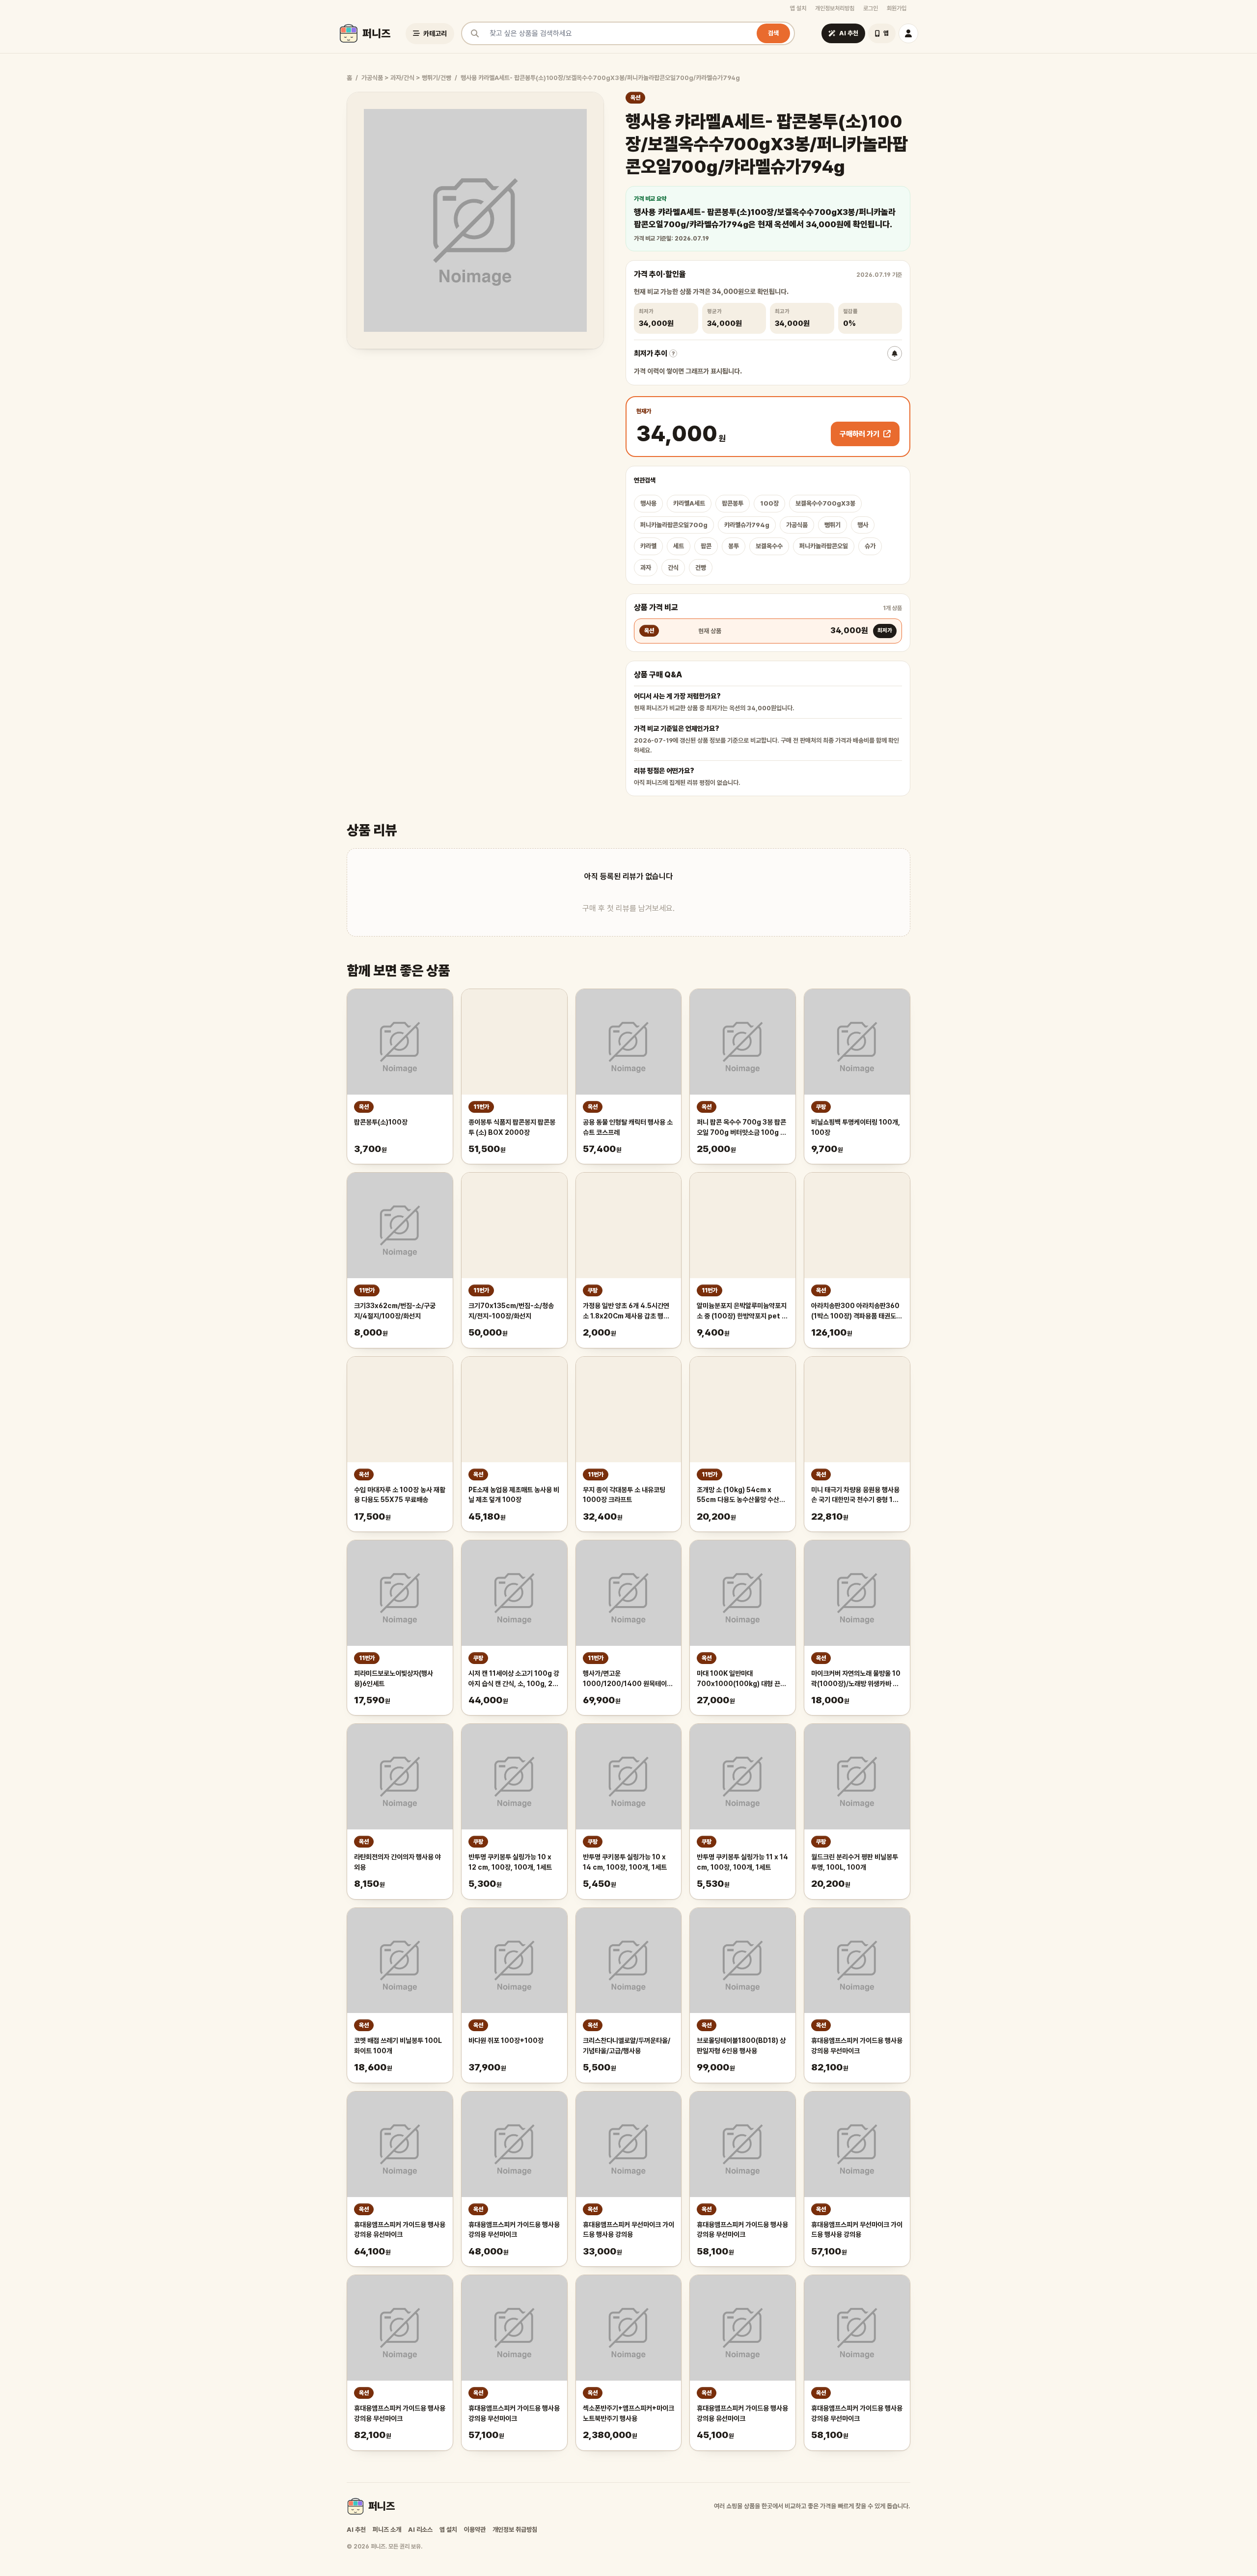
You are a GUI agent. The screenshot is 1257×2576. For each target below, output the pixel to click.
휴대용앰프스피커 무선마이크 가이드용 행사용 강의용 (628, 2230)
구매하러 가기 (860, 434)
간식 (673, 568)
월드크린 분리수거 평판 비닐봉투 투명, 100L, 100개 (855, 1862)
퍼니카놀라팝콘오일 (824, 546)
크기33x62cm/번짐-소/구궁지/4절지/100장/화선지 (395, 1311)
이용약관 (475, 2530)
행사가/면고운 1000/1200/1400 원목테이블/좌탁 (625, 1679)
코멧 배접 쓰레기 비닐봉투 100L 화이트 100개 (398, 2046)
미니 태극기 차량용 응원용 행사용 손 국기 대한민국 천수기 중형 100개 (857, 1496)
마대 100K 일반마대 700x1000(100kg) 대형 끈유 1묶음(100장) (741, 1679)
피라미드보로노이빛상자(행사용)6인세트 (394, 1678)
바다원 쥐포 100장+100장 (506, 2040)
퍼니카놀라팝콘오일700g (674, 525)
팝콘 (706, 546)
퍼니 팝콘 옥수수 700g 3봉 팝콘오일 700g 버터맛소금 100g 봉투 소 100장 (741, 1128)
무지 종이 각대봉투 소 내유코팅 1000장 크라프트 (624, 1495)
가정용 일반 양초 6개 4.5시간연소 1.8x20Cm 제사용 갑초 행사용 (626, 1312)
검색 (773, 33)
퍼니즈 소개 (387, 2530)
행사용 (648, 503)
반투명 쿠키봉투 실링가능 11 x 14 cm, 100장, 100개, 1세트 (742, 1862)
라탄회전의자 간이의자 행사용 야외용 (397, 1862)
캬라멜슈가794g (747, 525)
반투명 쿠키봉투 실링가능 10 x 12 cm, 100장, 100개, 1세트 (510, 1862)
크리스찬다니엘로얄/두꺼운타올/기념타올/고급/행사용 (627, 2046)
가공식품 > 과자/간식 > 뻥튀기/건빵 (406, 78)
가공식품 (797, 525)
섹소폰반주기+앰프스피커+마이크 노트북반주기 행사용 (628, 2413)
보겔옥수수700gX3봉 (825, 503)
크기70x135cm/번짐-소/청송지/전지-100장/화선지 (511, 1311)
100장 (769, 503)
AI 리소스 (420, 2530)
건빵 (701, 568)
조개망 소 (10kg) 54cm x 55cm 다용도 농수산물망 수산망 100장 (741, 1496)
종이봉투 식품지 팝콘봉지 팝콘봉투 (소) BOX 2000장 (512, 1127)
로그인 (871, 8)
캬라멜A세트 (689, 503)
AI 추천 (356, 2530)
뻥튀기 (833, 525)
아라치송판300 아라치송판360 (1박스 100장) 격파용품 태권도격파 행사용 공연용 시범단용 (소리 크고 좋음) (857, 1312)
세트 (679, 546)
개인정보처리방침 (835, 8)
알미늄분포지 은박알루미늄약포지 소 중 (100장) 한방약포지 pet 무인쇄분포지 (742, 1312)
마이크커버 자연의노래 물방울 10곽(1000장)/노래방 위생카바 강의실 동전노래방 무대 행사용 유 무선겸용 (856, 1679)
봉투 (734, 546)
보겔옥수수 (769, 546)
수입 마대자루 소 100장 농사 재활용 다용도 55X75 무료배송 (400, 1495)
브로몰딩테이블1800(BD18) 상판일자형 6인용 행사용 (741, 2046)
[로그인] (908, 33)
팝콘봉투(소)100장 (381, 1122)
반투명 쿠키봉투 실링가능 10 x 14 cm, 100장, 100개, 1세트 (625, 1862)
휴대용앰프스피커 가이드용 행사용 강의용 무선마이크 (857, 2046)
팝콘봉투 (733, 503)
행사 (863, 525)
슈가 (870, 546)
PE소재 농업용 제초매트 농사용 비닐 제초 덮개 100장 (514, 1495)
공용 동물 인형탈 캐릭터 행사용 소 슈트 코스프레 (628, 1127)
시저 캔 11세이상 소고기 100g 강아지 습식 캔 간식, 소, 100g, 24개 (514, 1679)
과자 (646, 568)
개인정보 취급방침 (515, 2530)
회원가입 (897, 8)
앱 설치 (798, 8)
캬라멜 (648, 546)
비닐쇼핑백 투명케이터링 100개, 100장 (856, 1127)
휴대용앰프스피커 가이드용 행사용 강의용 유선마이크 (400, 2230)
